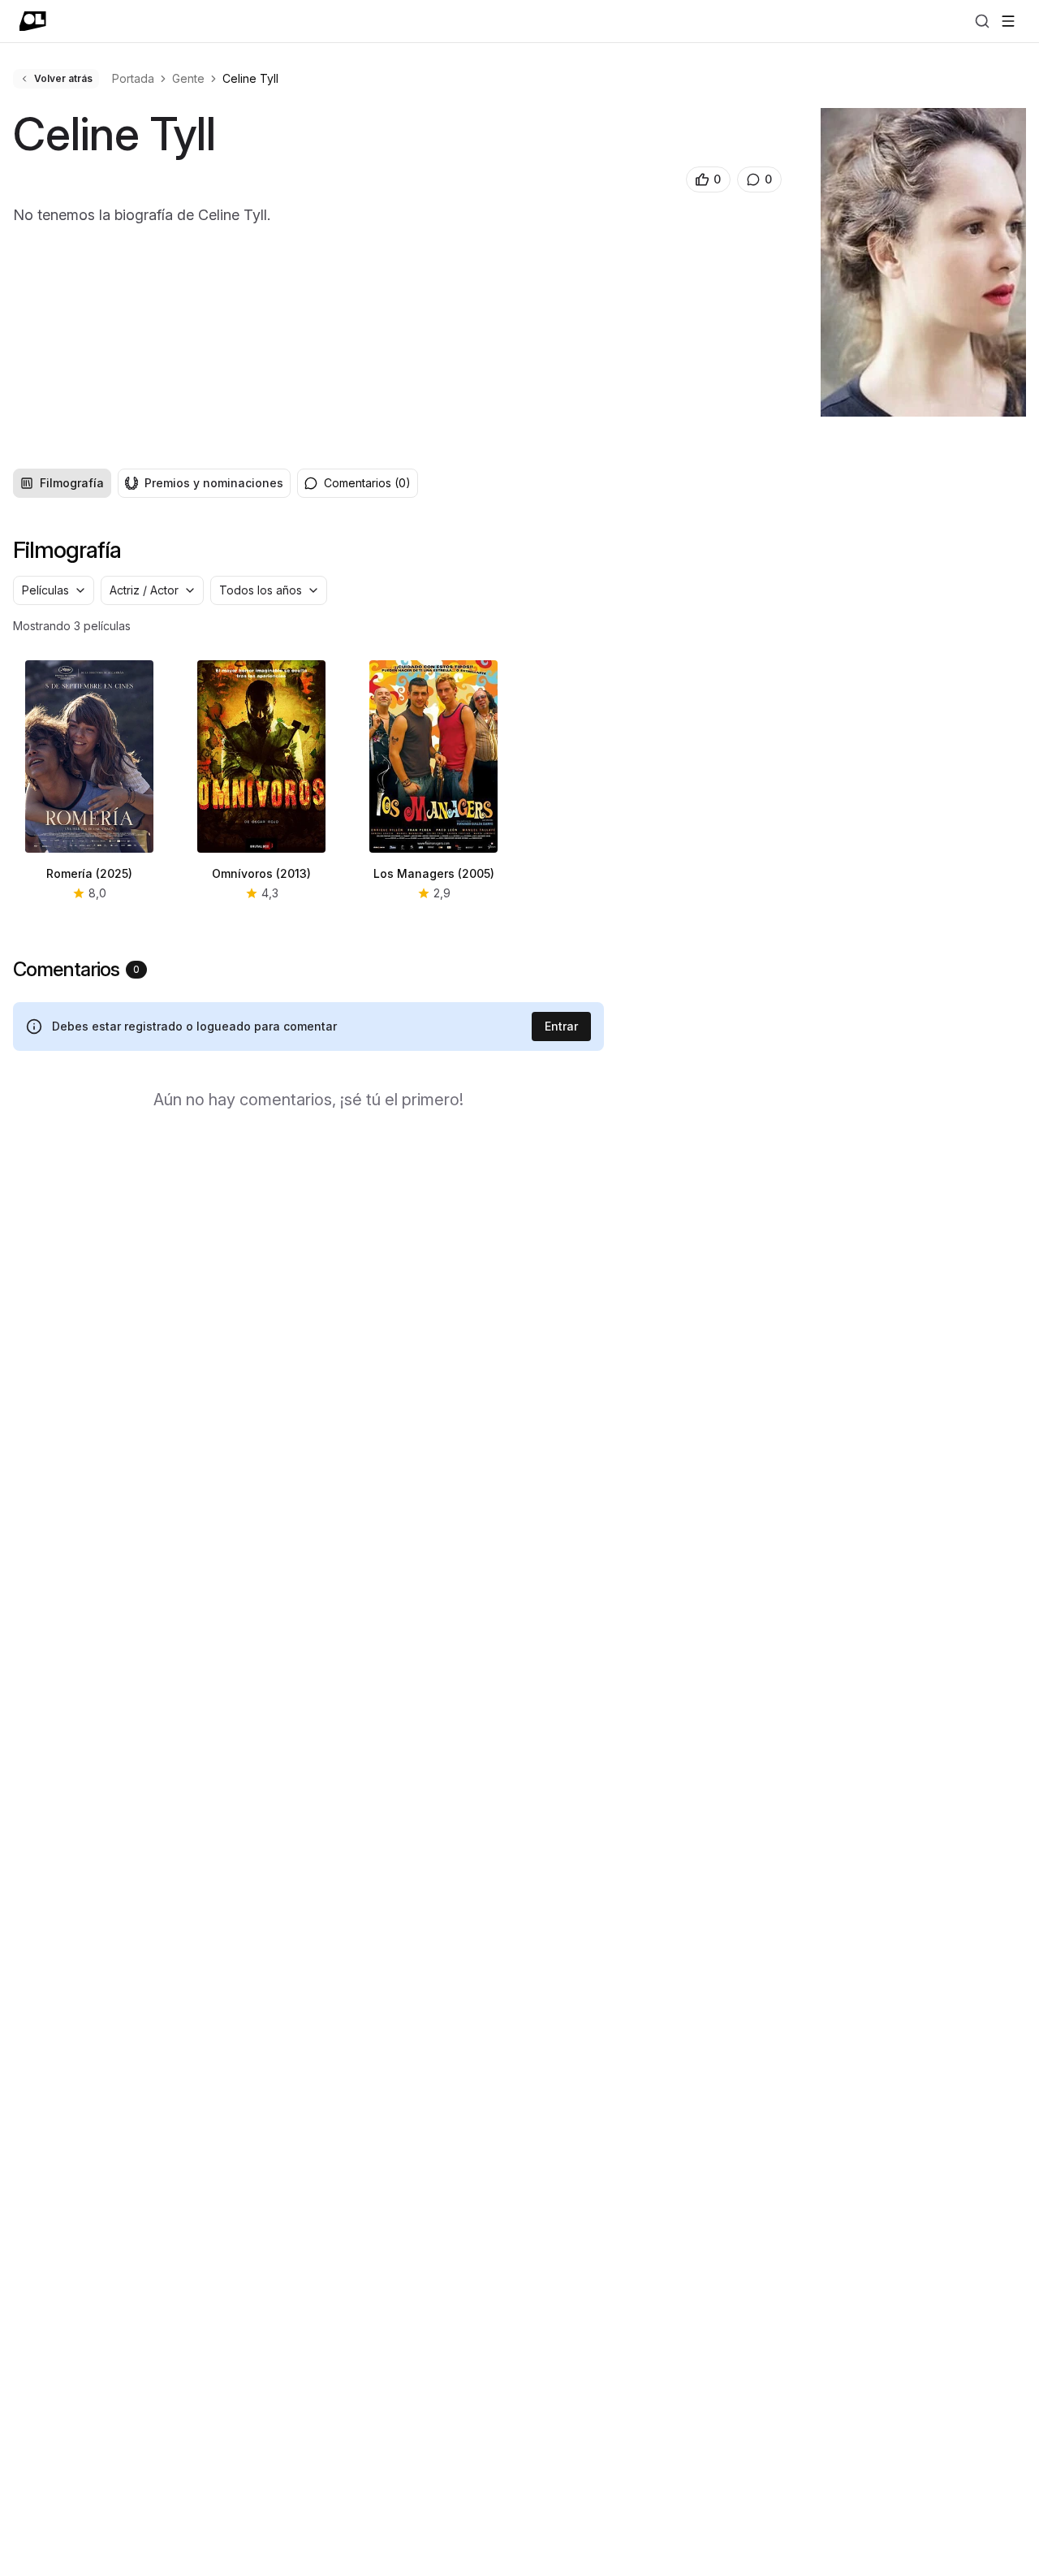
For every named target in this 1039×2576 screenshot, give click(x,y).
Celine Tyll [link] (250, 78)
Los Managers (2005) (434, 873)
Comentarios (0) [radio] (367, 483)
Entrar (561, 1026)
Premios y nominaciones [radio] (214, 483)
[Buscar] (982, 21)
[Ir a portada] (33, 21)
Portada (133, 78)
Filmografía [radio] (72, 483)
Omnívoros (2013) (261, 873)
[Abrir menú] (1008, 21)
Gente (188, 78)
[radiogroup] (152, 483)
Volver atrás (63, 78)
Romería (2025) (89, 873)
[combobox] (54, 590)
